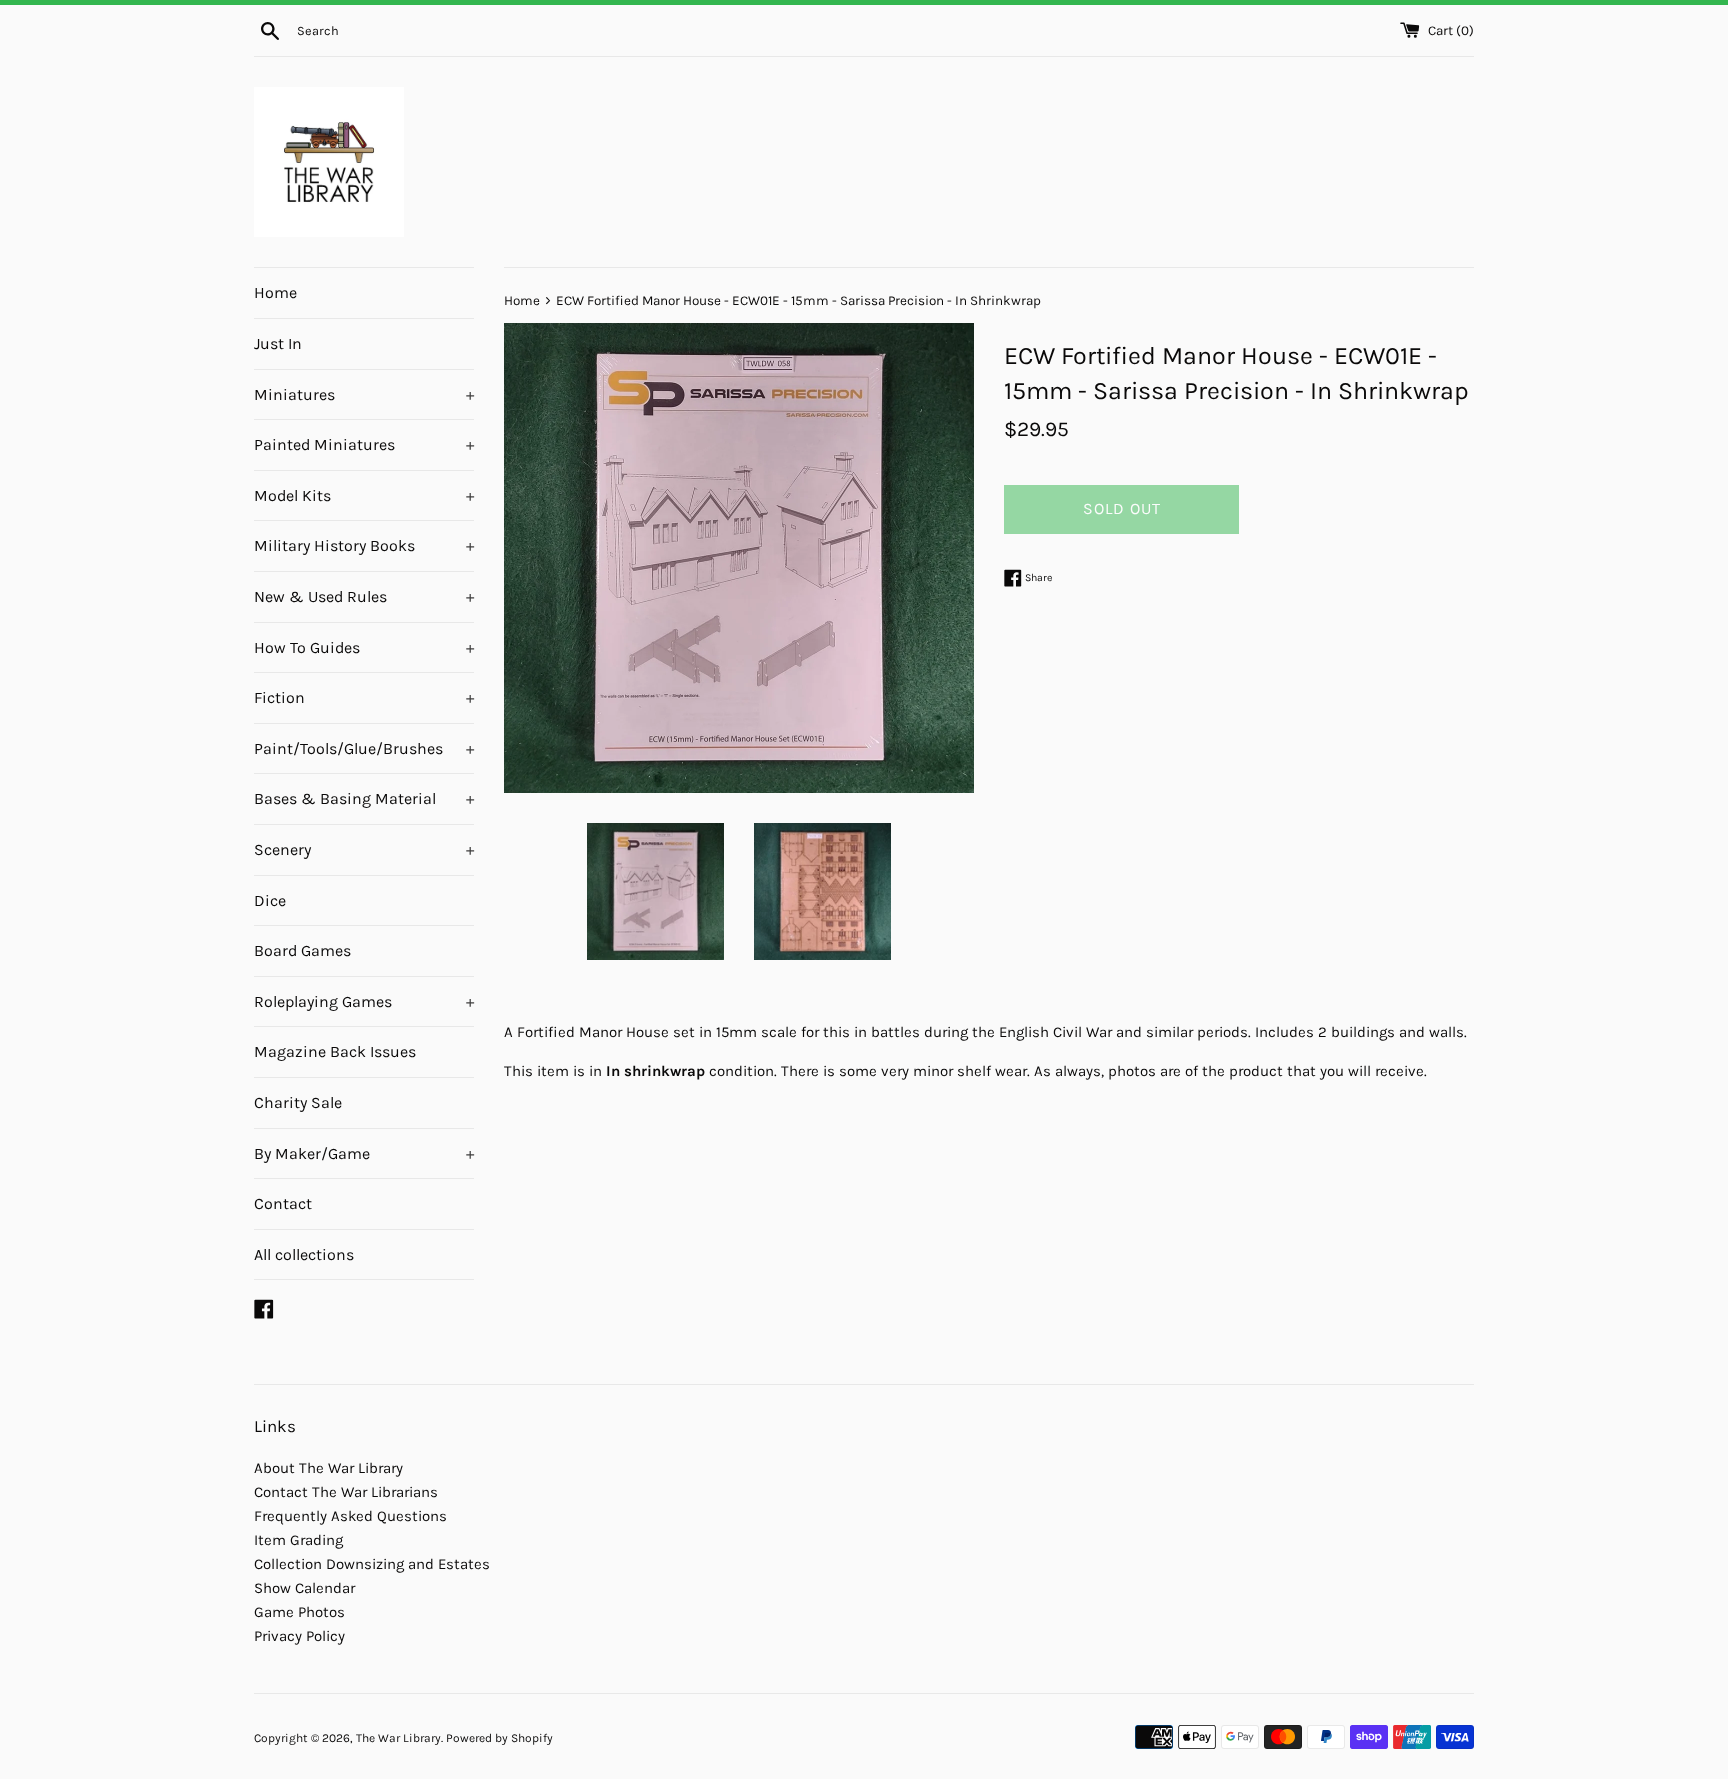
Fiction (364, 697)
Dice (270, 900)
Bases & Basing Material (364, 798)
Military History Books (364, 545)
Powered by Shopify (499, 1738)
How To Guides (364, 647)
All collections (304, 1254)
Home (275, 292)
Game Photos (299, 1612)
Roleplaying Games (364, 1001)
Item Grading (298, 1540)
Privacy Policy (299, 1636)
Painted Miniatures (364, 444)
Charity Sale (298, 1102)
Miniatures (364, 394)
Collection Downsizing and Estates (372, 1564)
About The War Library (328, 1468)
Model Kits (364, 495)
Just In (278, 343)
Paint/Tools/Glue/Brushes (364, 748)
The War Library (398, 1738)
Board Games (302, 950)
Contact (283, 1203)
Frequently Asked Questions (350, 1516)
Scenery (364, 849)
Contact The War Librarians (346, 1492)
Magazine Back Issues (335, 1051)
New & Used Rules (364, 596)
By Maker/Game (364, 1153)
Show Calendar (304, 1588)
